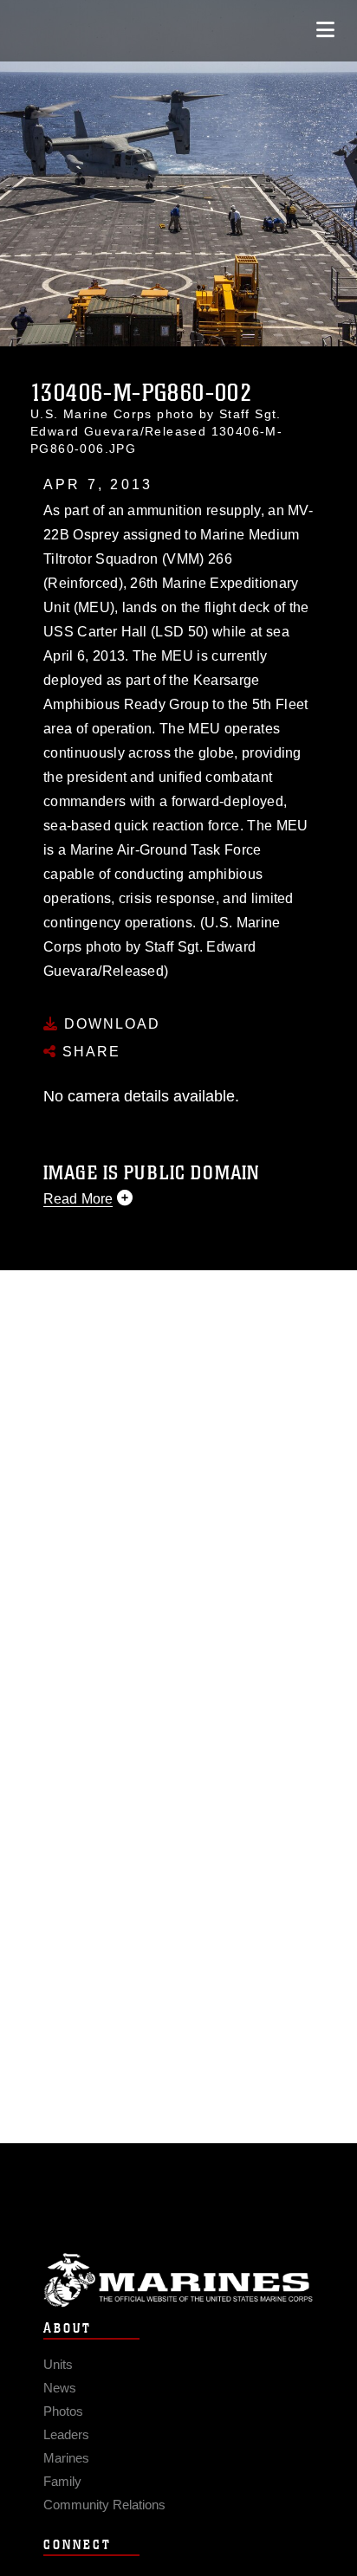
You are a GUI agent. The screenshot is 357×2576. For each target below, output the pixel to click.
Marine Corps (178, 2280)
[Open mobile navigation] (325, 30)
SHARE (89, 1052)
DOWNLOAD (110, 1024)
